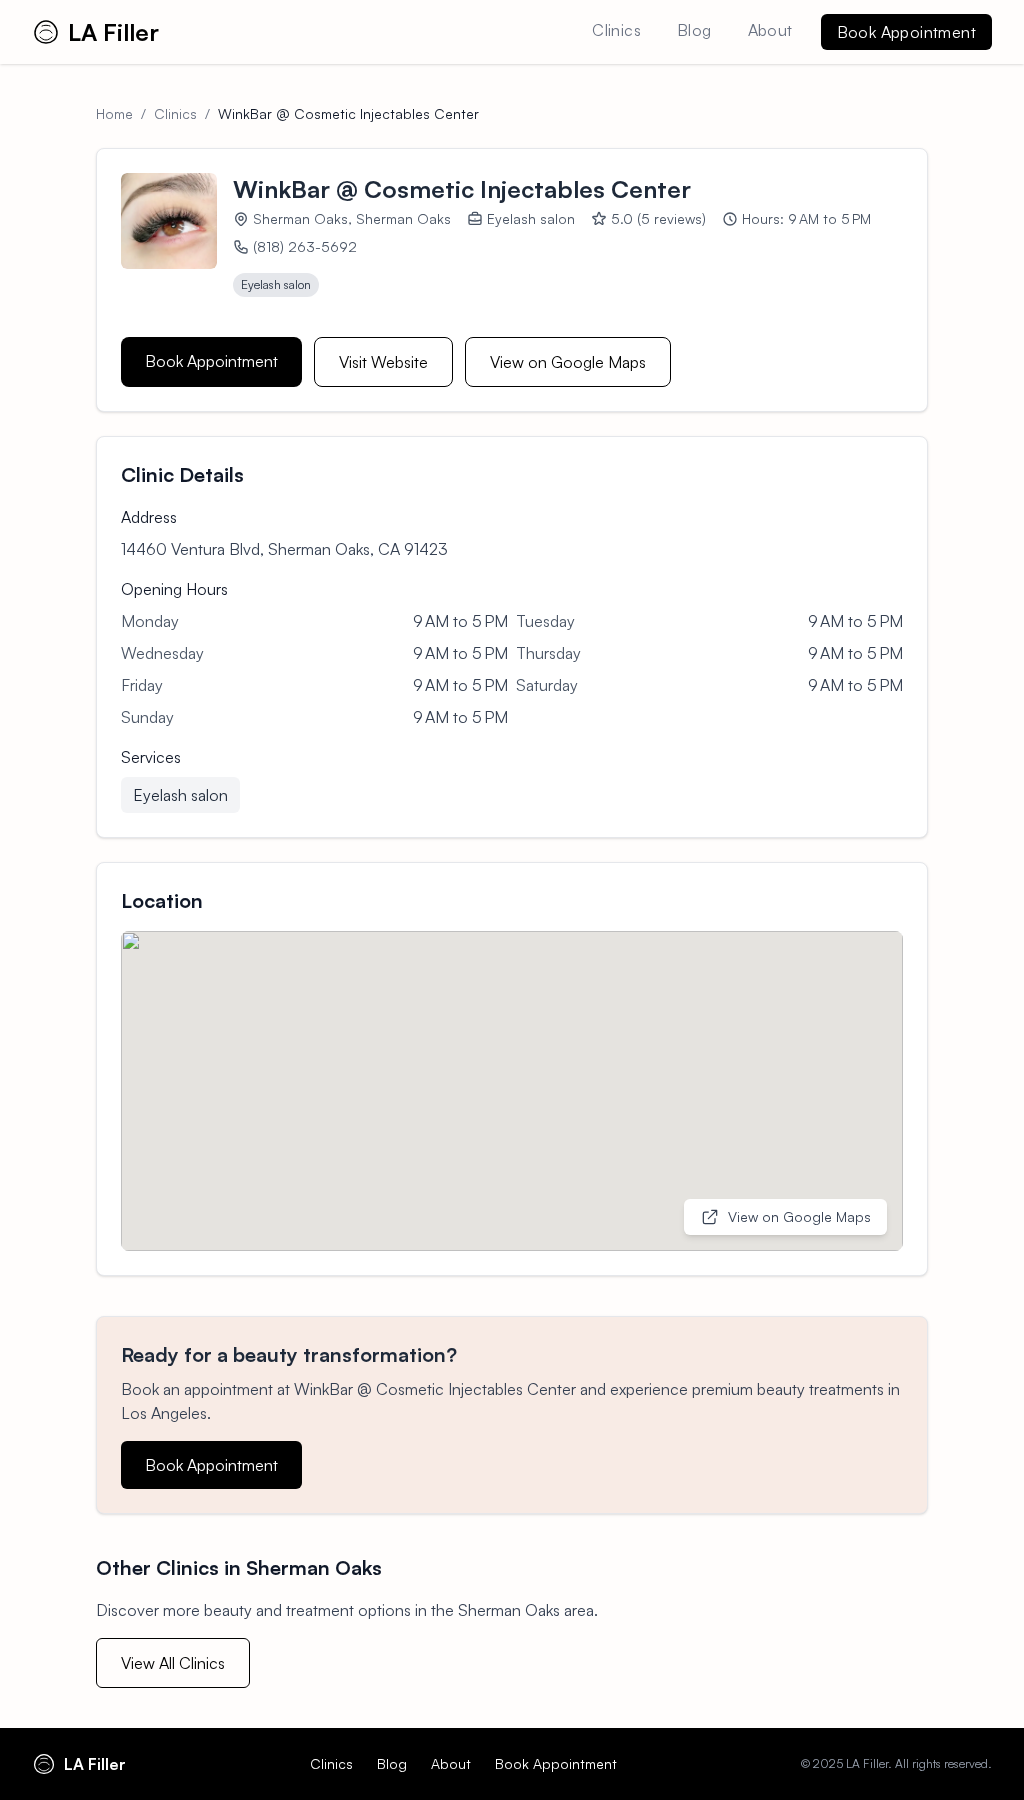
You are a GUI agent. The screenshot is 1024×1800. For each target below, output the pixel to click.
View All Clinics (173, 1663)
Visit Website (383, 362)
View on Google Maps (568, 362)
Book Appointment (906, 32)
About (770, 30)
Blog (694, 30)
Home (114, 113)
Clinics (616, 30)
